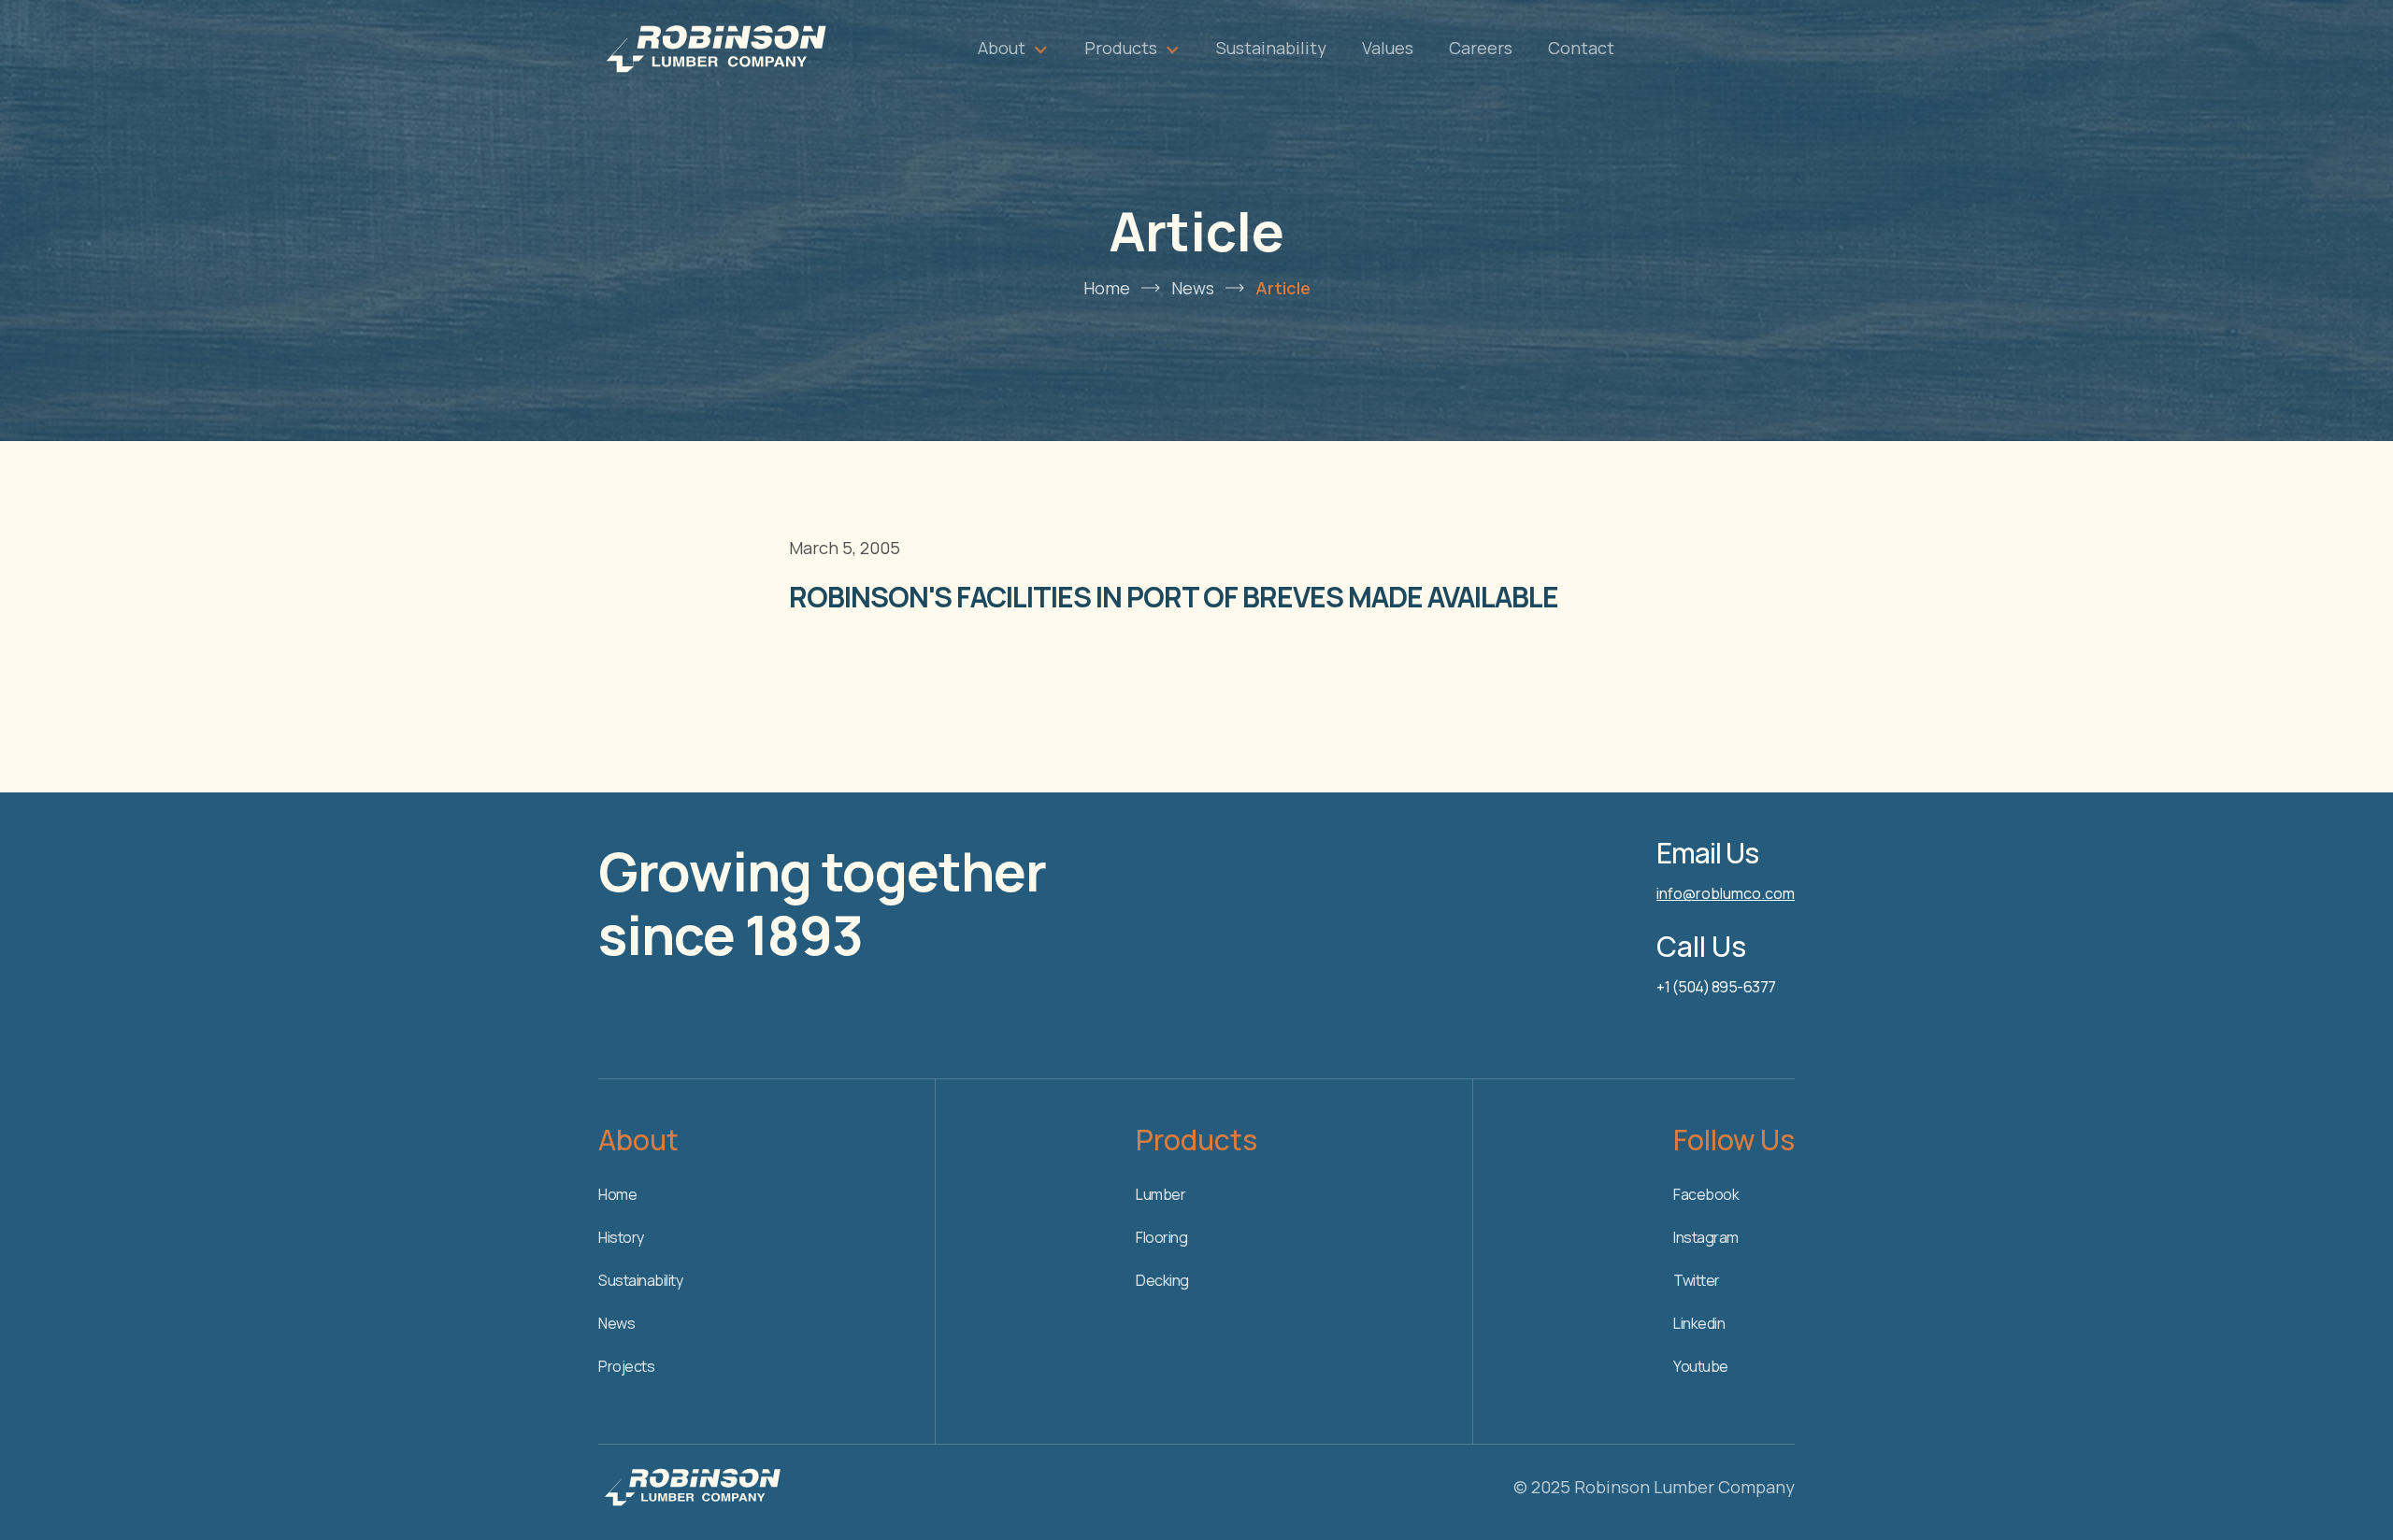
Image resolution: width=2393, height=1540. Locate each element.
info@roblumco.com (1726, 893)
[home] (715, 48)
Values (1388, 48)
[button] (1013, 48)
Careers (1481, 48)
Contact (1581, 48)
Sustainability (1271, 48)
